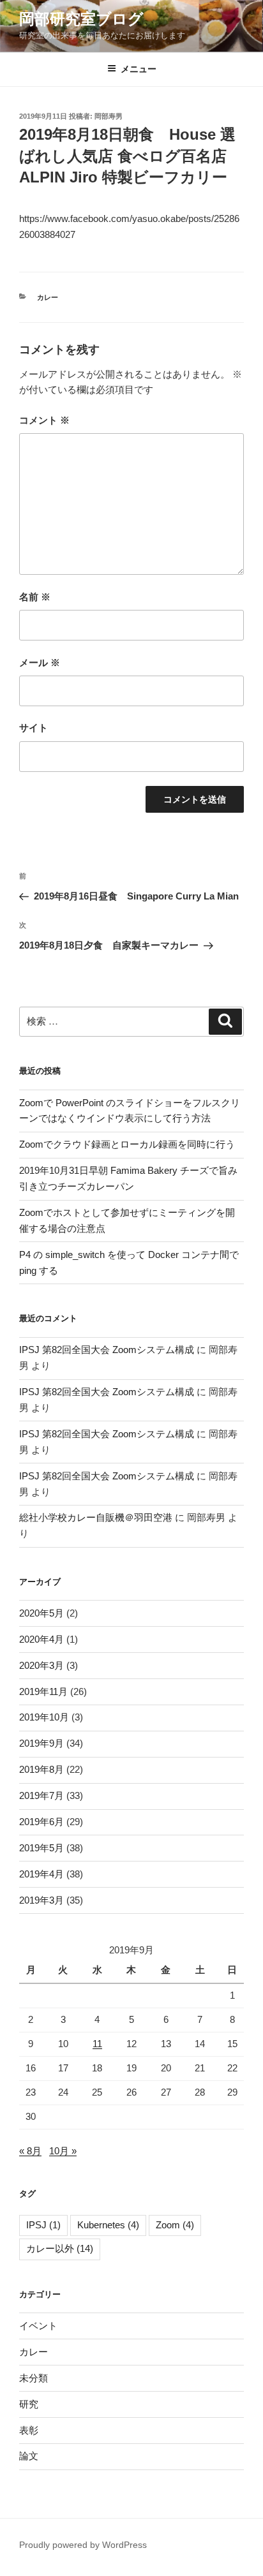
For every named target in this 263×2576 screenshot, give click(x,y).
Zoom (175, 2225)
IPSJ (43, 2225)
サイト (34, 728)
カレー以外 (60, 2248)
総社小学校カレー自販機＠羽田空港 (96, 1517)
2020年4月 (41, 1639)
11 (97, 2044)
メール (40, 663)
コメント (44, 420)
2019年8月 (41, 1769)
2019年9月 (41, 1743)
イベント (38, 2326)
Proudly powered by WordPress (83, 2545)
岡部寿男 (109, 116)
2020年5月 (41, 1613)
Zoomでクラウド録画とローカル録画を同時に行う (127, 1144)
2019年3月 (41, 1900)
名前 (35, 597)
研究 (29, 2404)
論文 (29, 2456)
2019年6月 (41, 1822)
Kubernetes (108, 2225)
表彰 (29, 2430)
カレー (48, 297)
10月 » (63, 2151)
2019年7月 (41, 1795)
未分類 (34, 2378)
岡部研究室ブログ (81, 19)
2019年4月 (41, 1874)
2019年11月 (43, 1691)
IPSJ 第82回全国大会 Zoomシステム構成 (107, 1350)
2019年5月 (41, 1848)
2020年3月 (41, 1665)
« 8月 (30, 2151)
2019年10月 (44, 1717)
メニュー (139, 69)
